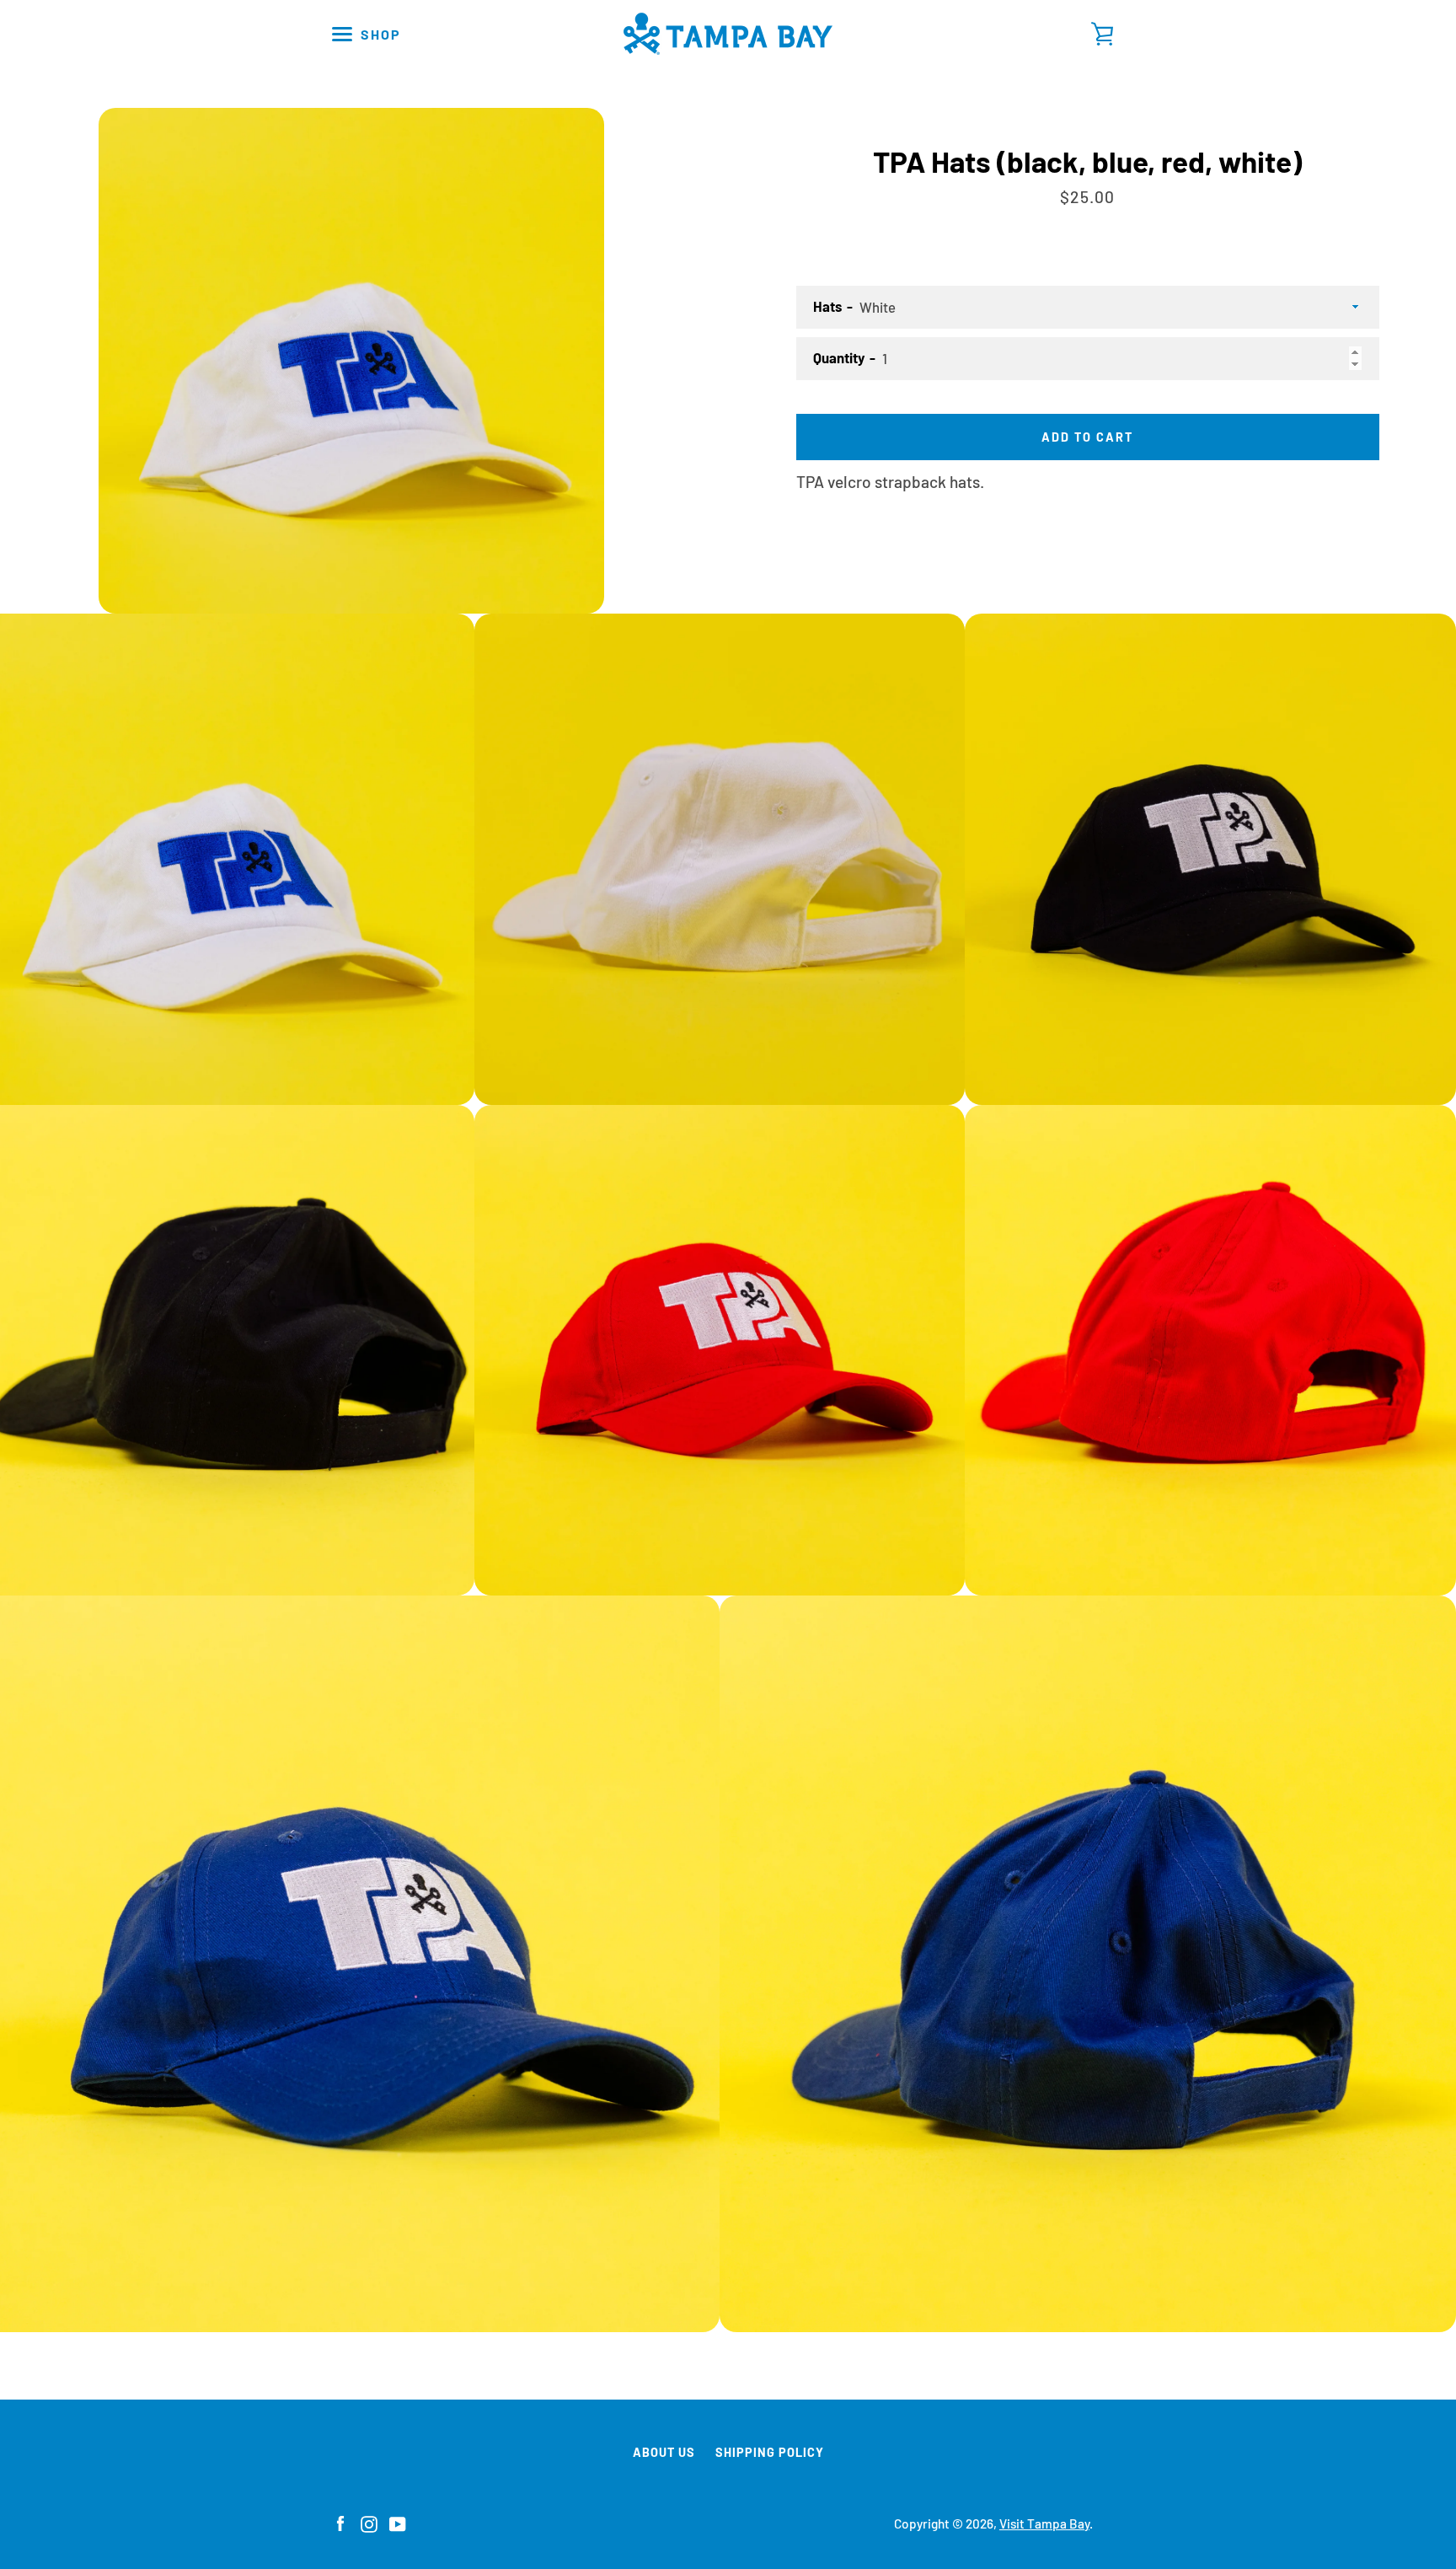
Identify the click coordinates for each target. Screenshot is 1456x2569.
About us (664, 2452)
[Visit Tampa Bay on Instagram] (369, 2522)
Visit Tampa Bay (1044, 2523)
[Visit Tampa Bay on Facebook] (340, 2522)
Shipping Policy (770, 2452)
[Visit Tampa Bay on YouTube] (398, 2522)
